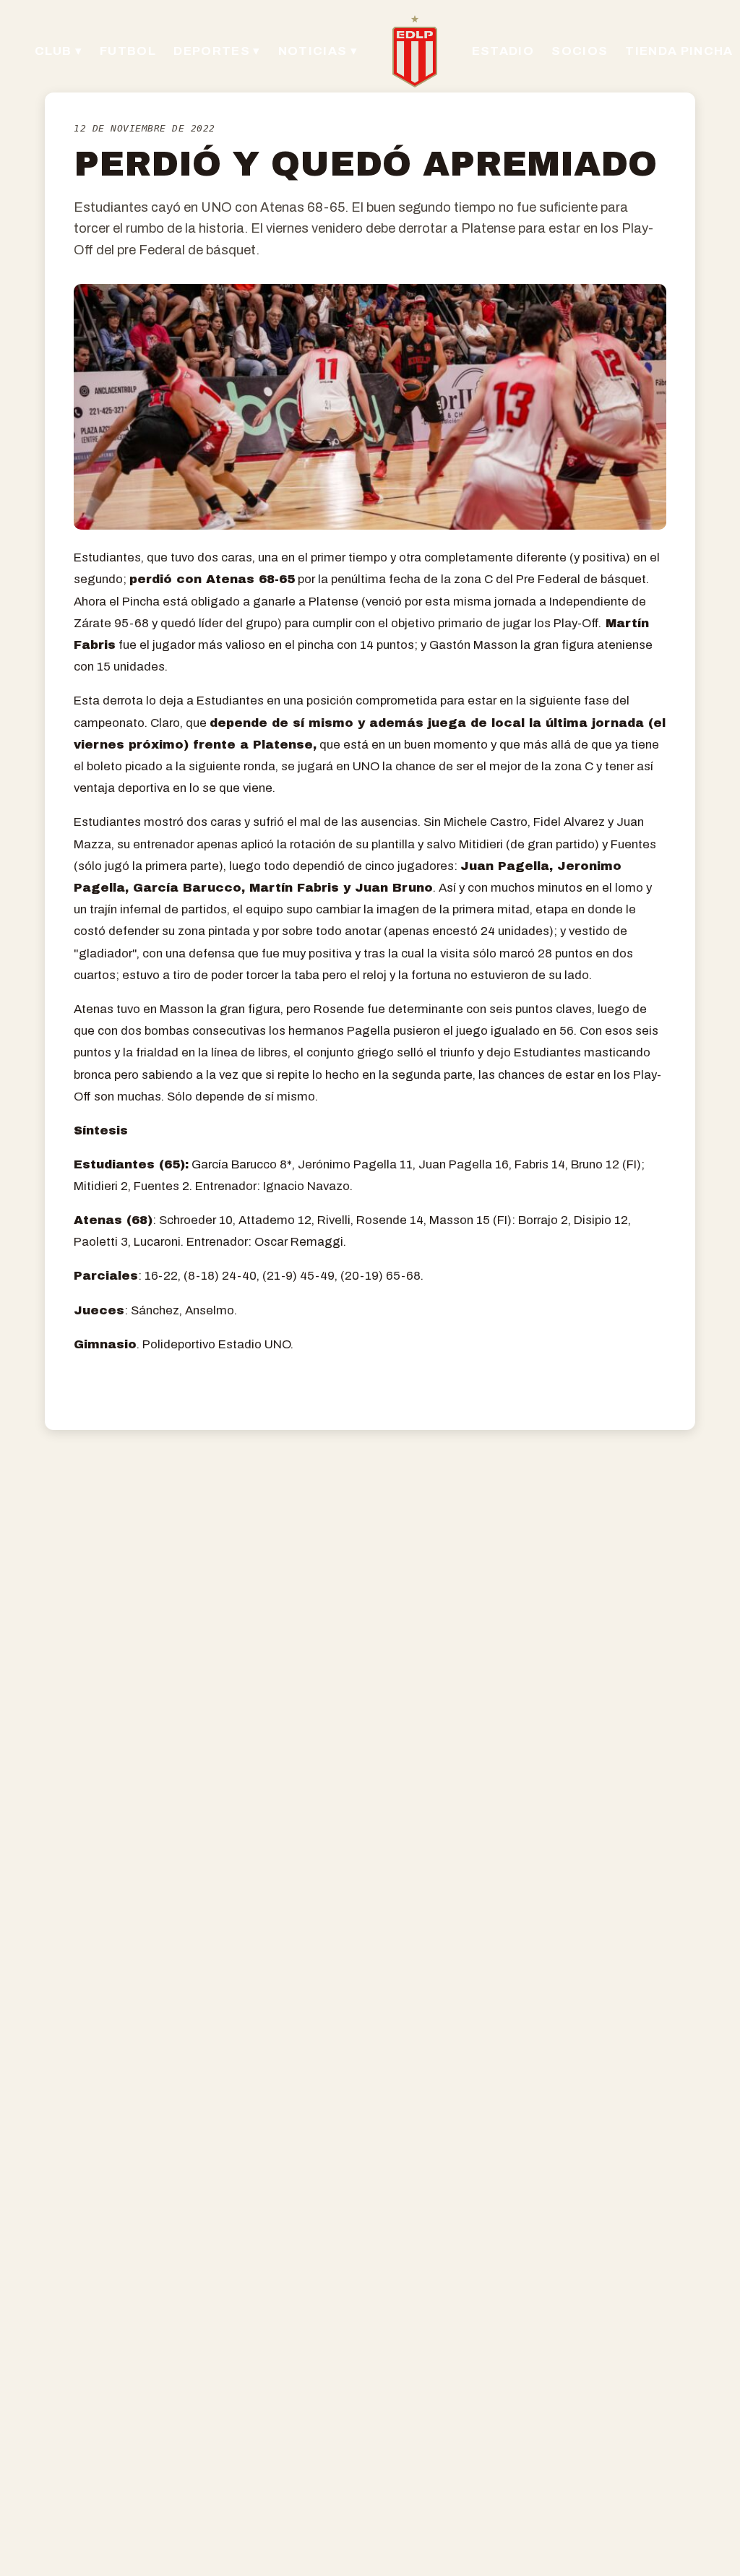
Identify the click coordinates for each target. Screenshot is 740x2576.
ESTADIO (503, 51)
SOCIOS (580, 51)
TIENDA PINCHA (679, 51)
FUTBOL (128, 51)
